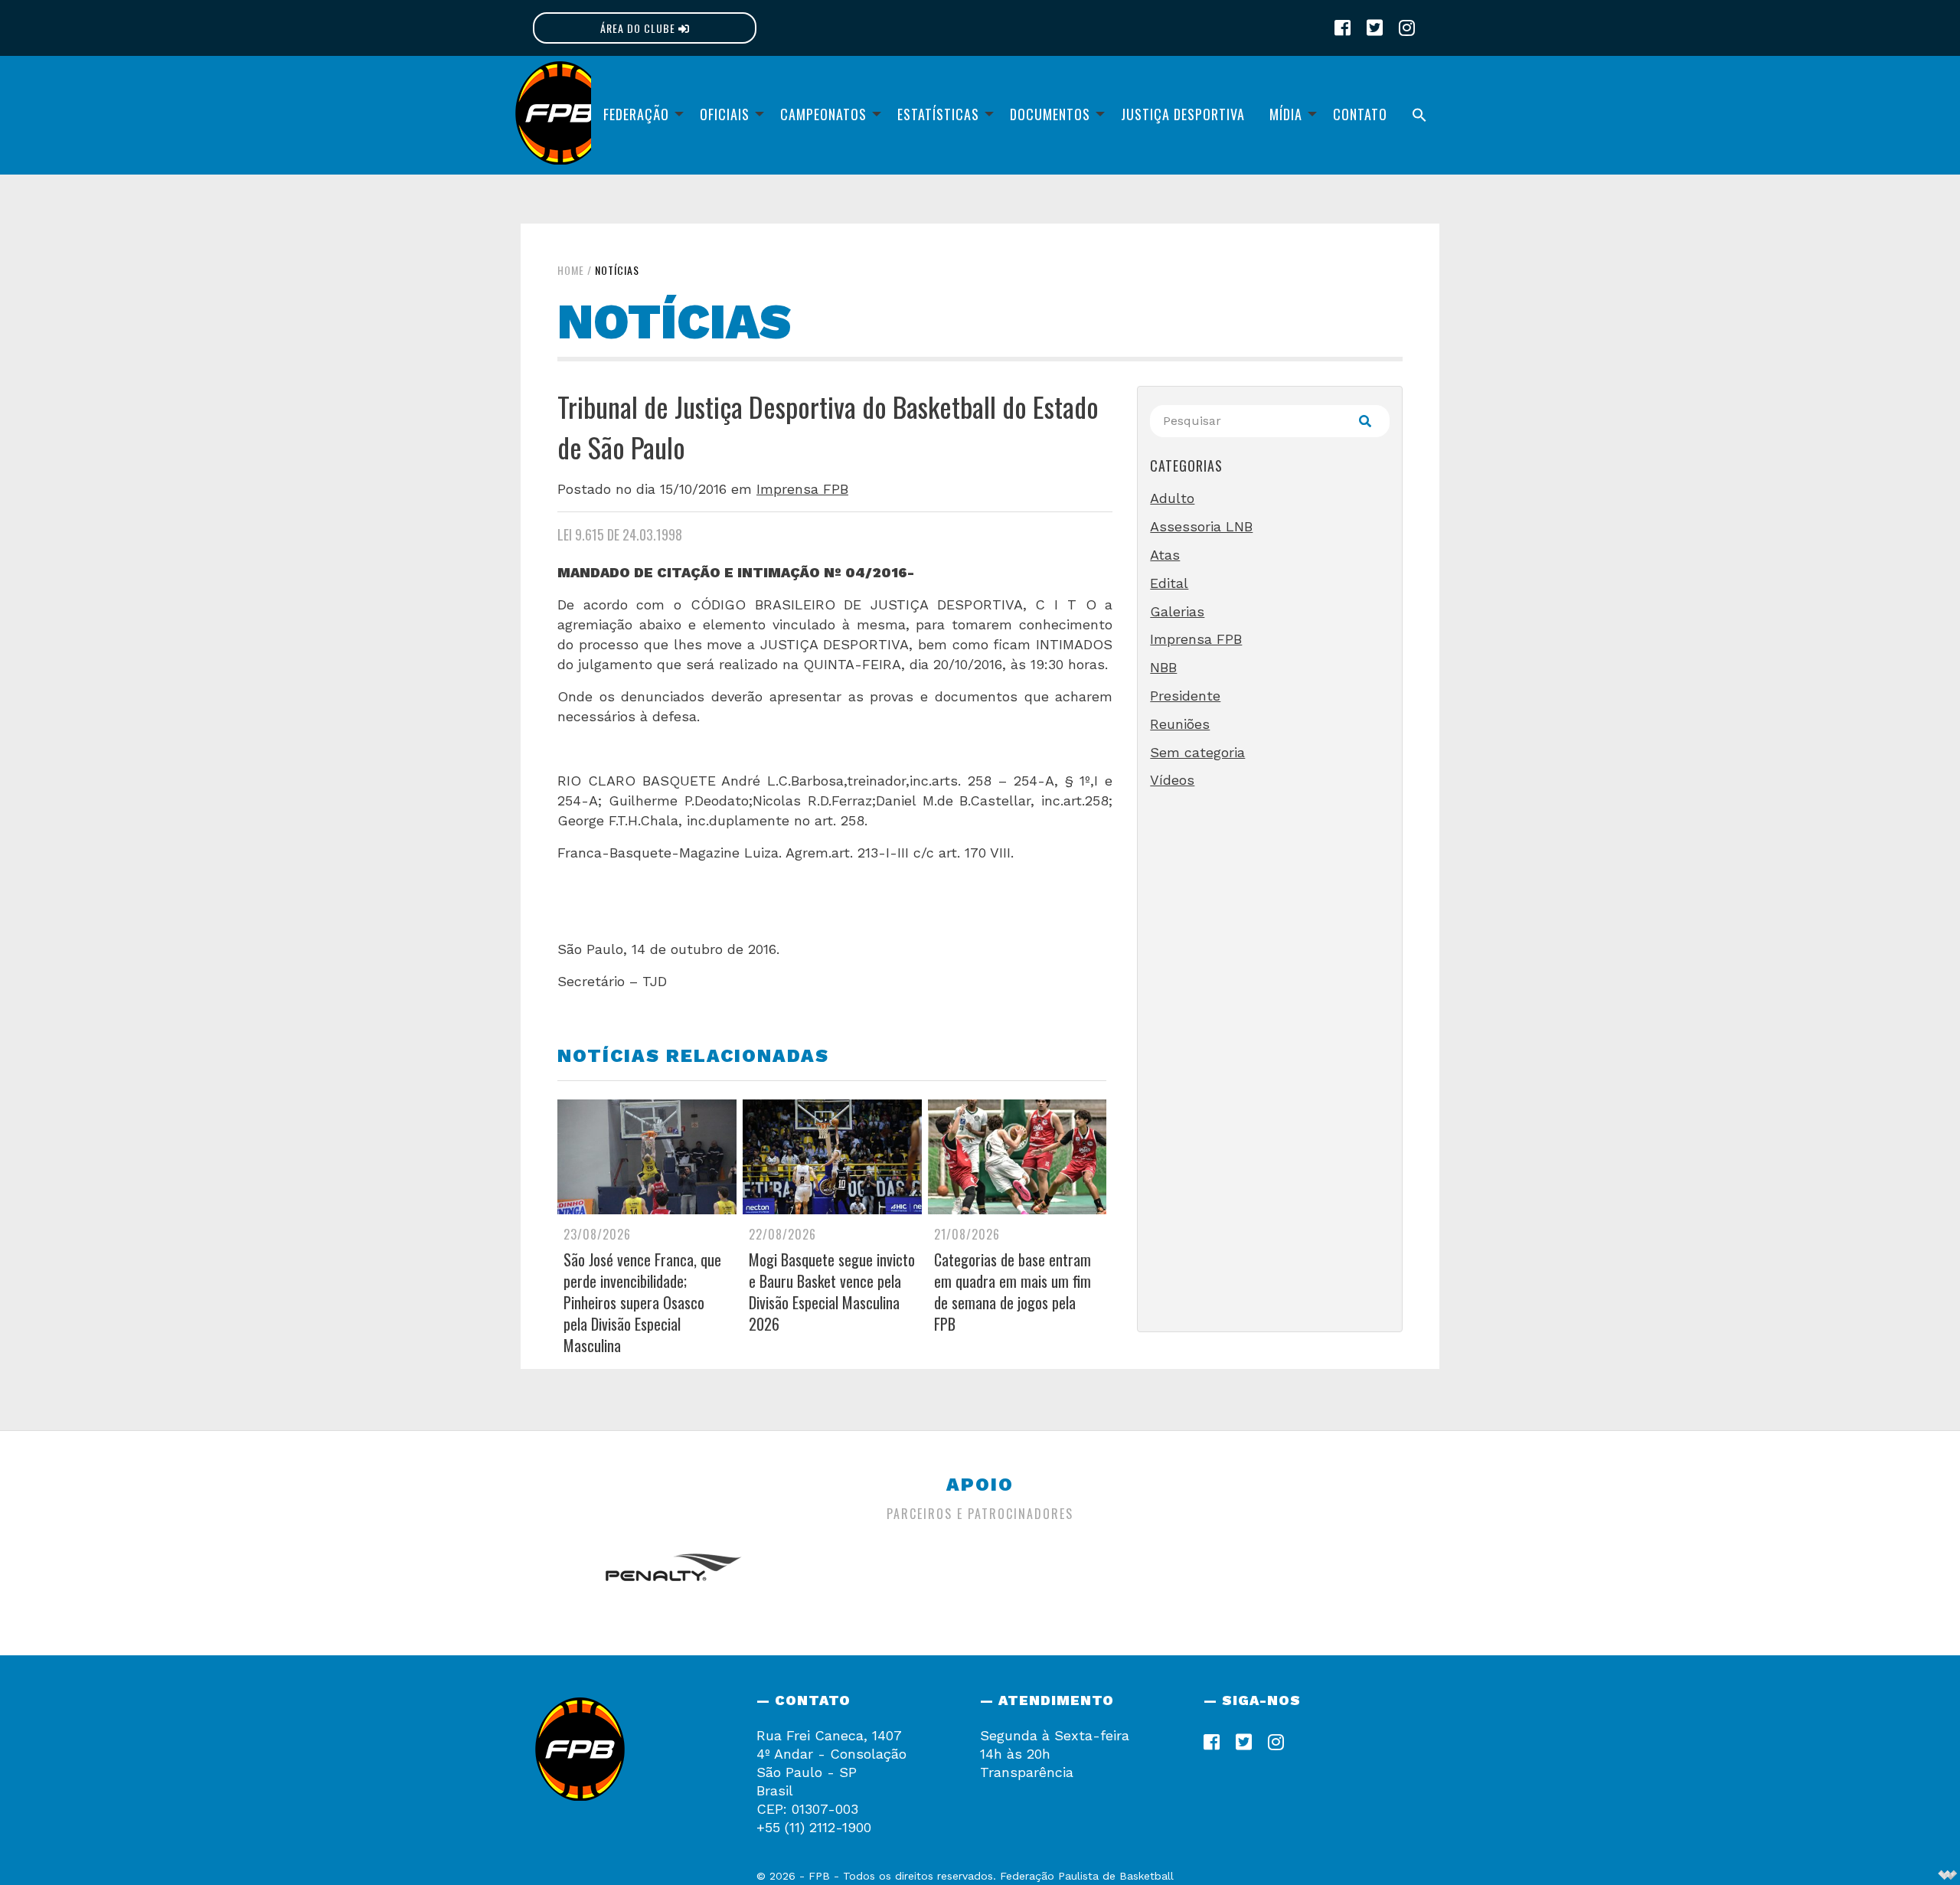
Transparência (1027, 1772)
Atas (1165, 555)
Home (571, 270)
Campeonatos (823, 114)
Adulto (1172, 498)
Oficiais (725, 114)
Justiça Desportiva (1183, 114)
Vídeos (1172, 780)
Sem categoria (1197, 752)
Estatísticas (938, 114)
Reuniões (1180, 724)
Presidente (1185, 696)
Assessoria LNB (1201, 526)
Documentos (1050, 114)
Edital (1169, 583)
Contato (1360, 114)
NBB (1163, 667)
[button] (1419, 115)
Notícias (617, 270)
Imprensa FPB (802, 489)
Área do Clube (639, 28)
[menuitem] (639, 115)
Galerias (1177, 611)
